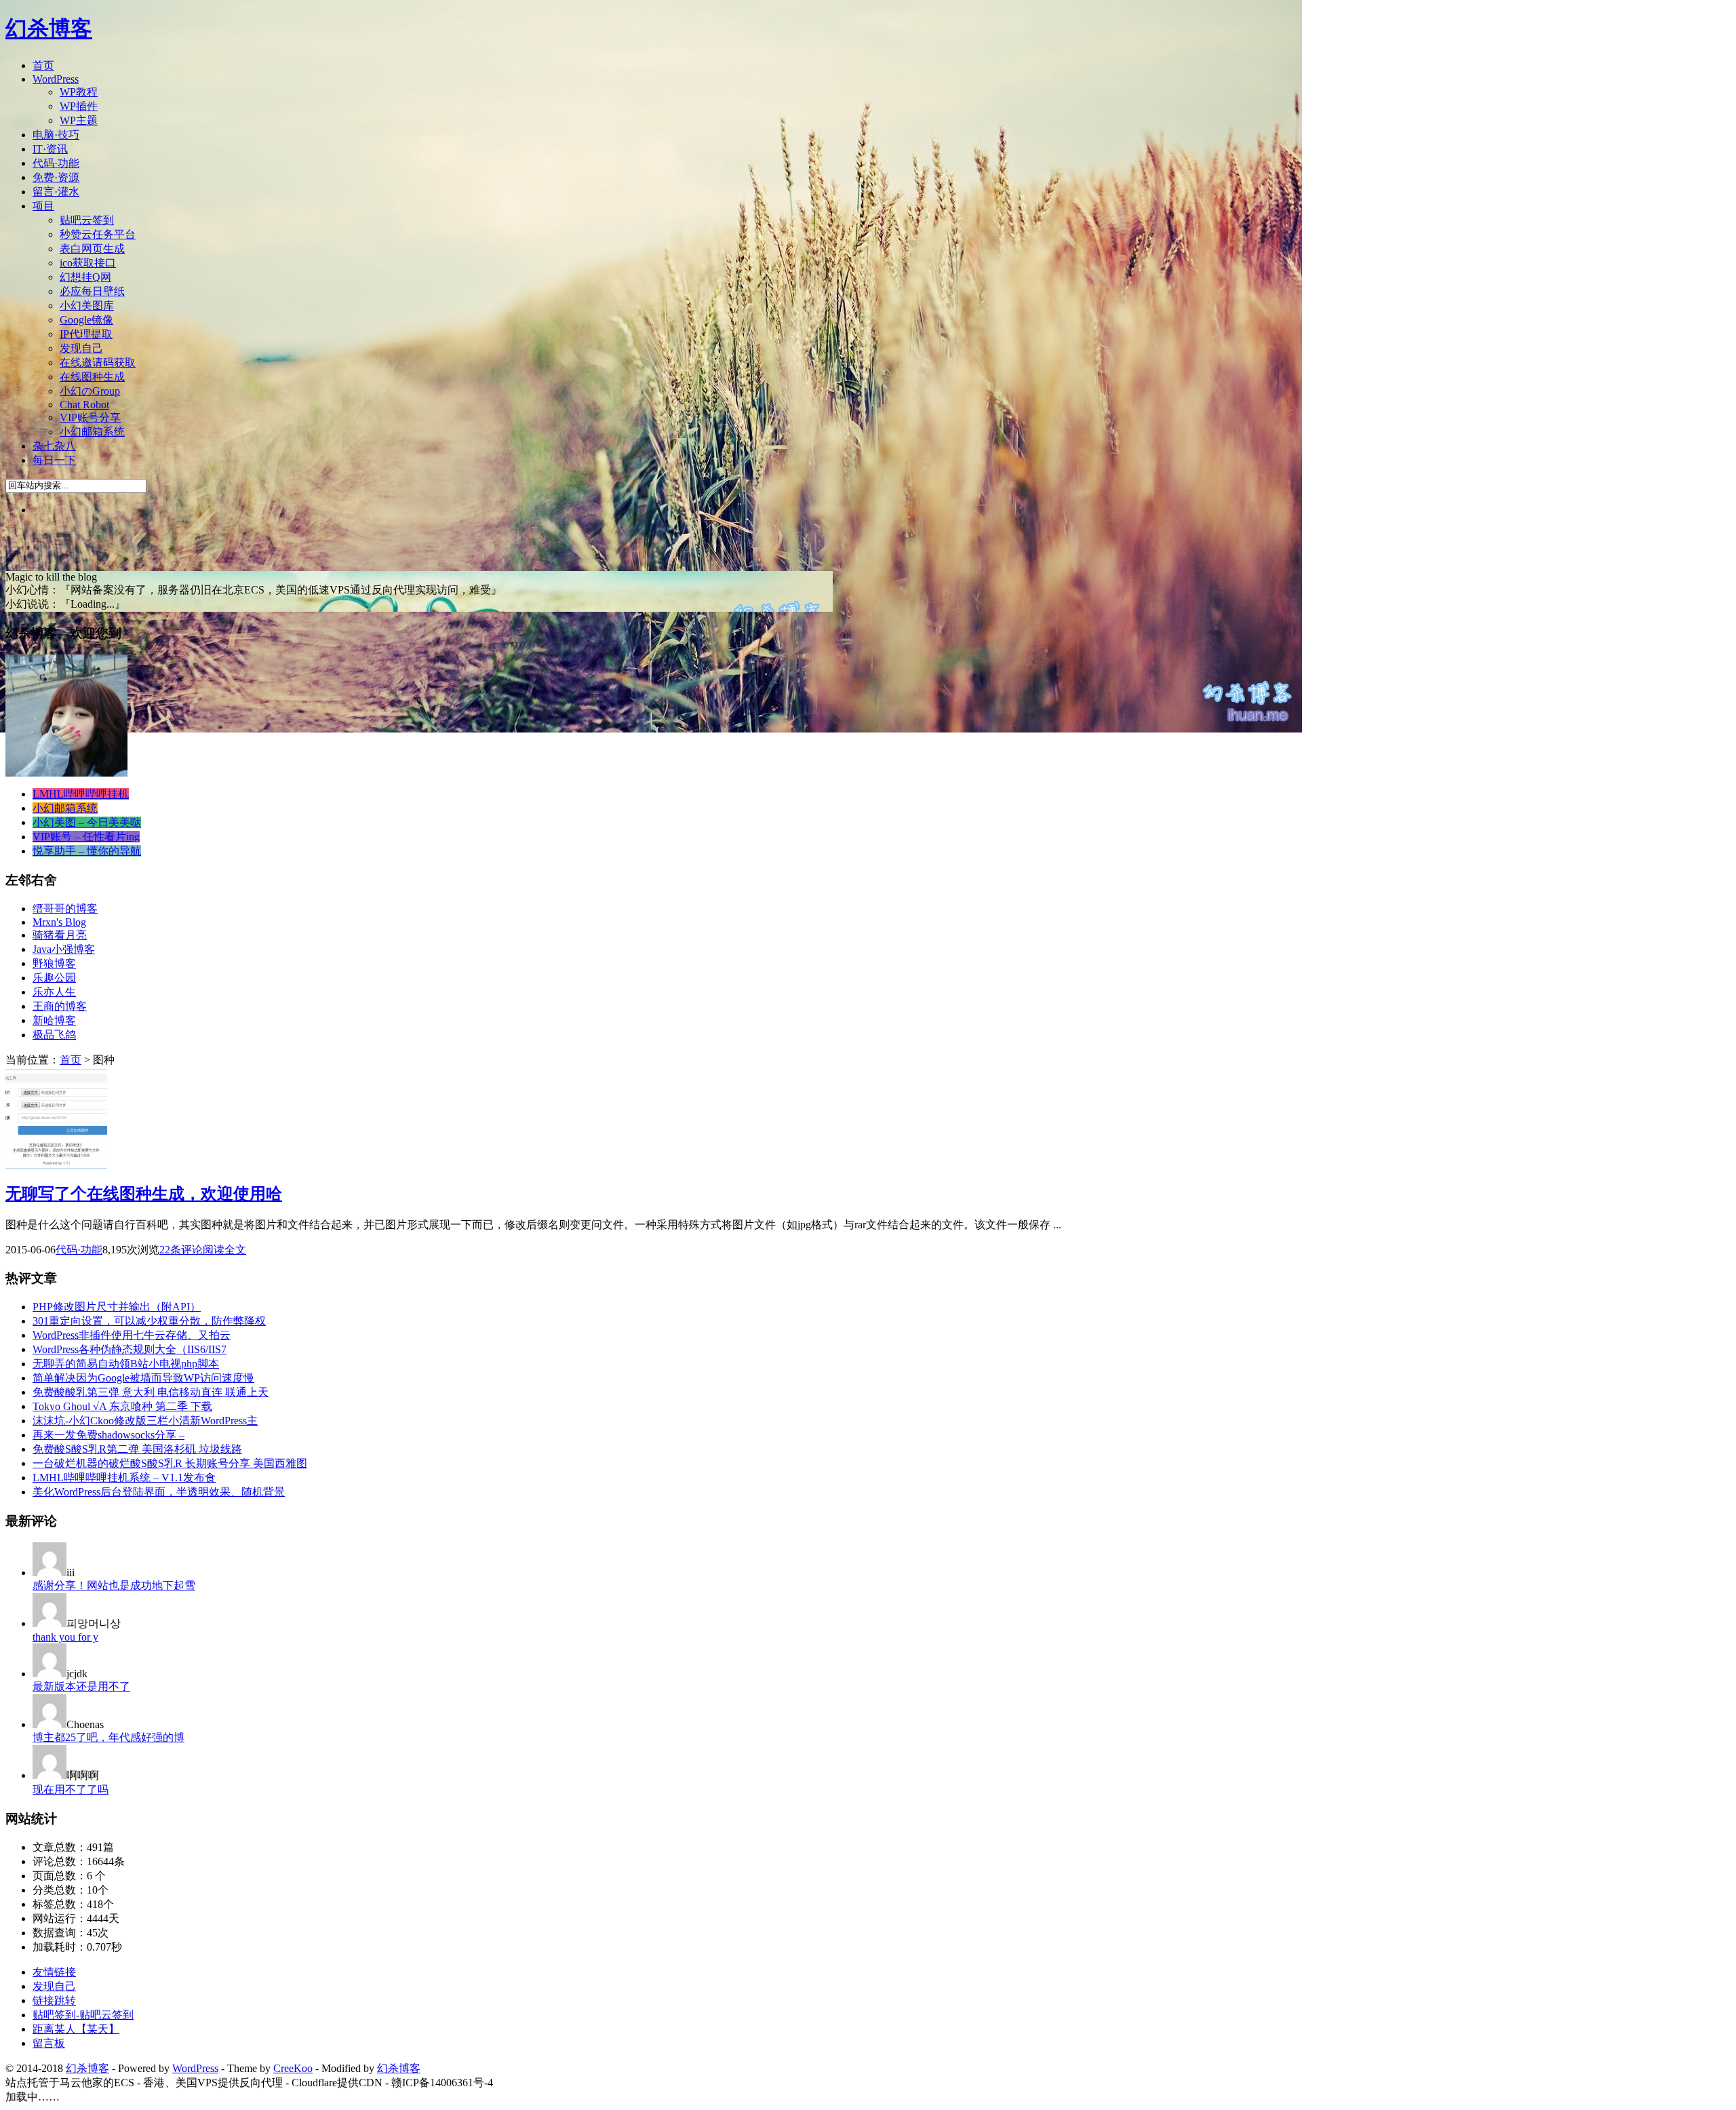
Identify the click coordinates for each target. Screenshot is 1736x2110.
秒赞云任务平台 (98, 234)
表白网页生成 (92, 249)
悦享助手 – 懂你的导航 (87, 851)
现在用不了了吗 (71, 1790)
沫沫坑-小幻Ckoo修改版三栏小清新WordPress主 (145, 1421)
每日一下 (54, 460)
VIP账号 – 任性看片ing (86, 837)
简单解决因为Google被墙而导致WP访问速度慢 (143, 1378)
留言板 (49, 2043)
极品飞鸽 (54, 1035)
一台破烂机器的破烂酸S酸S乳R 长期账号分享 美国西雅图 (170, 1463)
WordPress (56, 79)
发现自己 (81, 348)
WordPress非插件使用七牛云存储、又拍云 (132, 1335)
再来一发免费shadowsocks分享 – (108, 1435)
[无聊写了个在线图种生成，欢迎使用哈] (56, 1166)
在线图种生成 (92, 377)
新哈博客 (54, 1020)
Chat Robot (84, 405)
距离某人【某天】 (76, 2029)
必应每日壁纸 (92, 291)
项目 (43, 206)
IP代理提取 (86, 334)
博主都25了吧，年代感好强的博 (108, 1737)
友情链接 (54, 1972)
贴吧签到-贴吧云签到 (83, 2015)
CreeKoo (293, 2068)
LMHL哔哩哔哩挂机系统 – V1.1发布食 (124, 1478)
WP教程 (79, 92)
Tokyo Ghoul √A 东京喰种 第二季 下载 (122, 1406)
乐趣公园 (54, 978)
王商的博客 (60, 1006)
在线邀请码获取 (98, 363)
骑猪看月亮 (60, 935)
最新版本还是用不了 (81, 1686)
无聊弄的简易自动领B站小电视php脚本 (126, 1364)
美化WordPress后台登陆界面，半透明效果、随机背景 (159, 1492)
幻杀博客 (49, 28)
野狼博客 (54, 963)
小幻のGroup (90, 391)
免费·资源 (56, 177)
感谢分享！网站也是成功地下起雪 (114, 1585)
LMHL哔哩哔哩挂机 (81, 794)
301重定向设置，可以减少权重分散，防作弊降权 (149, 1321)
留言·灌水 (56, 192)
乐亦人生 (54, 992)
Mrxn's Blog (59, 922)
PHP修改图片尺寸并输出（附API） (117, 1307)
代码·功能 (56, 163)
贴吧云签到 (87, 220)
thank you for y (65, 1637)
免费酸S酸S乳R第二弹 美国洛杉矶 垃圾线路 (137, 1449)
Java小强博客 (64, 949)
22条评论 (181, 1250)
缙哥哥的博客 (65, 909)
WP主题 (79, 120)
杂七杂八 (54, 446)
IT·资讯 (50, 149)
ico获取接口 (88, 263)
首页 (43, 65)
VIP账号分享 (90, 417)
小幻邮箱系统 (92, 432)
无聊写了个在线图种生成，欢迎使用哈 (144, 1194)
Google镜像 (86, 320)
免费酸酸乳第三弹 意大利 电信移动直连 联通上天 (151, 1392)
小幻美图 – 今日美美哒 (87, 822)
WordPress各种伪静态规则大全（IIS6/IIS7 (130, 1349)
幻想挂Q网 (85, 277)
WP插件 (79, 106)
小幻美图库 (87, 306)
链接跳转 (54, 2000)
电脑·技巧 (56, 135)
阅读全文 (224, 1250)
